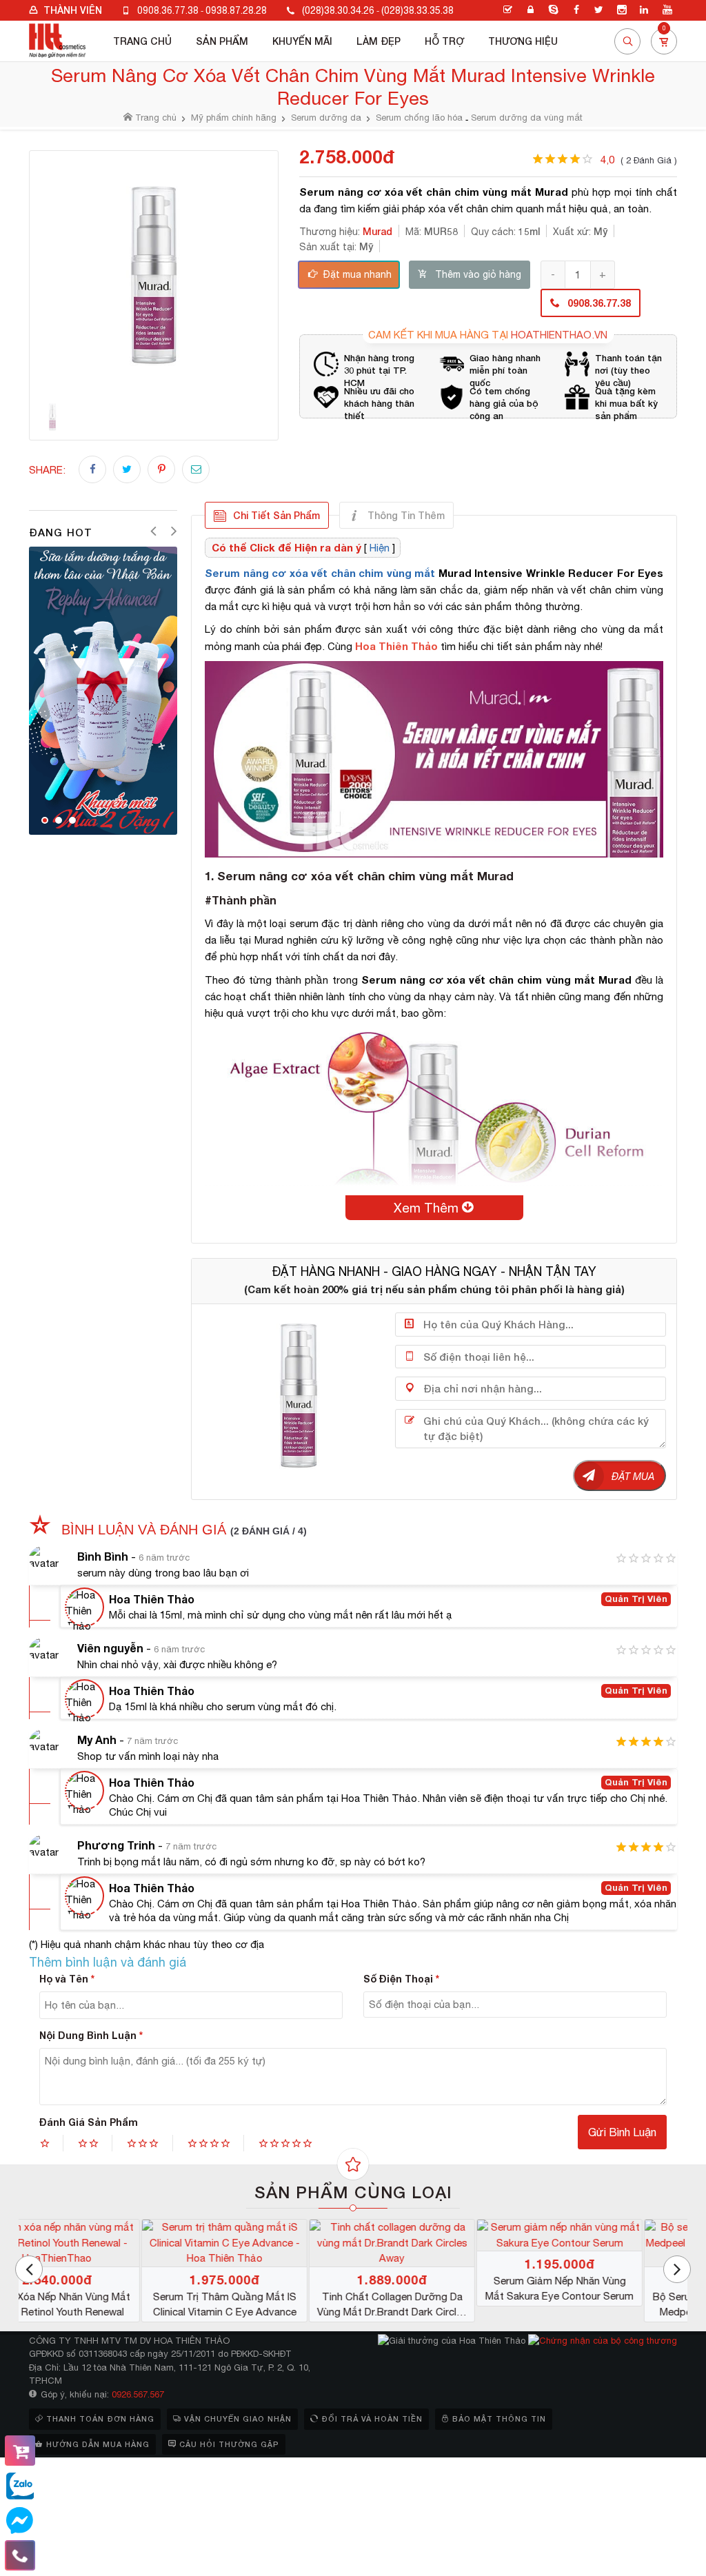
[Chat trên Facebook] (20, 2521)
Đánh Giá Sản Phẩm (89, 2122)
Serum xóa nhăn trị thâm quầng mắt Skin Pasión (103, 2288)
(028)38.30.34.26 (338, 10)
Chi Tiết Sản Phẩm (276, 515)
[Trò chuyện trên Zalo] (20, 2486)
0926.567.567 (138, 2394)
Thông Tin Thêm (406, 515)
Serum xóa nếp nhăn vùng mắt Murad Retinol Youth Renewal (270, 2304)
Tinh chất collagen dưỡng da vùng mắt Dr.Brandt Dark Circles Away (605, 2305)
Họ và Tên (67, 1979)
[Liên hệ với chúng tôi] (20, 2555)
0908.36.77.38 (168, 10)
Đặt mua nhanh (357, 274)
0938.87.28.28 (236, 10)
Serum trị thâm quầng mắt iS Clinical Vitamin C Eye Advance (438, 2304)
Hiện (380, 548)
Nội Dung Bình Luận (91, 2035)
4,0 (639, 160)
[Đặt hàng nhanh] (20, 2451)
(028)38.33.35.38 (417, 10)
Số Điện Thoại (401, 1979)
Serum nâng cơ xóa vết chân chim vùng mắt (320, 573)
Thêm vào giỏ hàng (478, 274)
